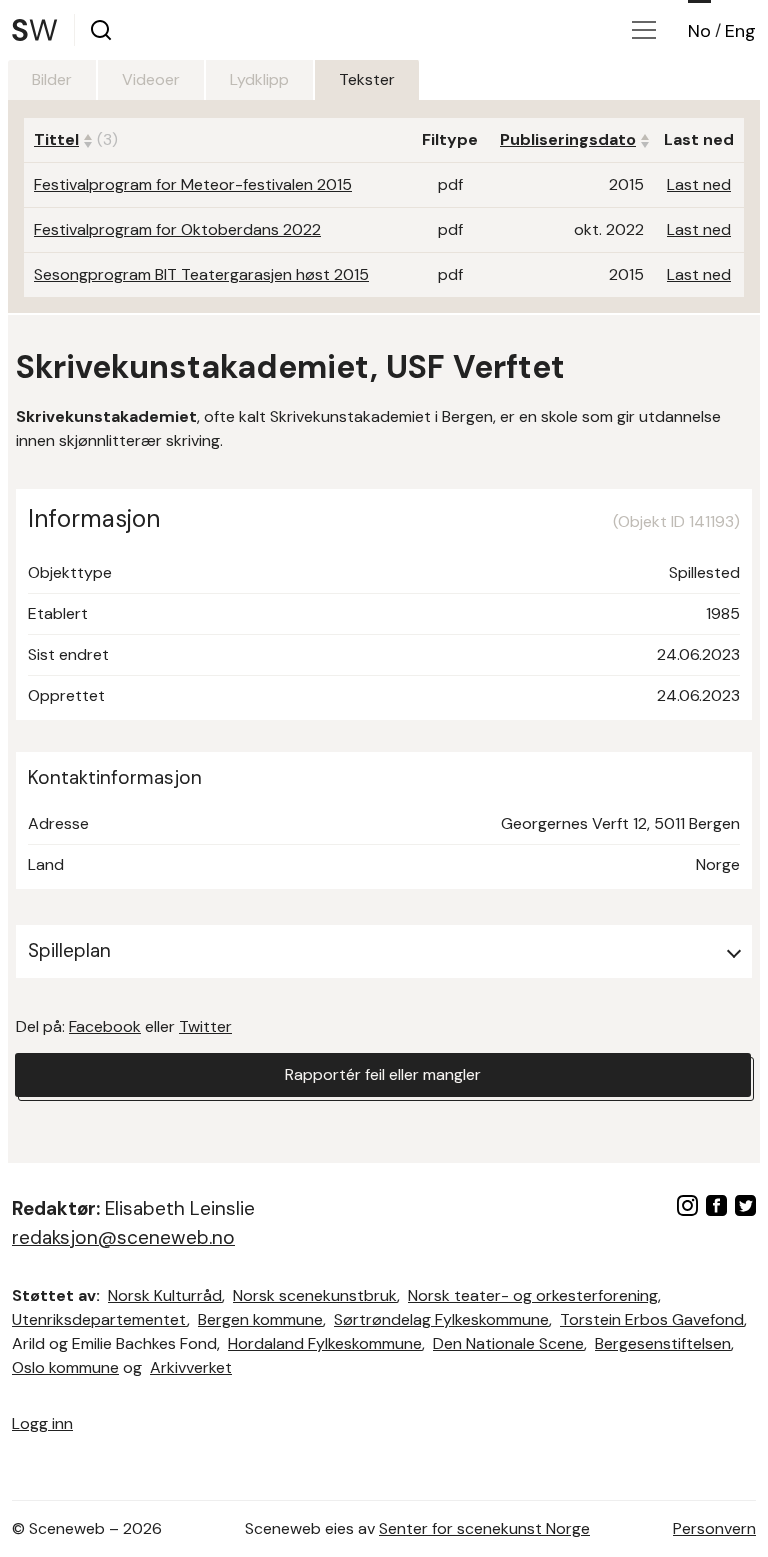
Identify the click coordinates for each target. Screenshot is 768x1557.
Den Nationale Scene (508, 1343)
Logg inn (42, 1423)
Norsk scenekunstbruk (315, 1295)
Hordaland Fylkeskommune (325, 1343)
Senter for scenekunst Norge (484, 1528)
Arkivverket (191, 1367)
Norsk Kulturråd (165, 1295)
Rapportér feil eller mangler (383, 1074)
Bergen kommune (260, 1319)
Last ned (699, 184)
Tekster (367, 79)
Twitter (205, 1026)
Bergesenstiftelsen (663, 1343)
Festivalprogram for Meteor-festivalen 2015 (193, 184)
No (699, 31)
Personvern (714, 1528)
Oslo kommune (65, 1367)
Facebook (105, 1026)
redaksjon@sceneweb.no (123, 1237)
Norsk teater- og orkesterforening (533, 1295)
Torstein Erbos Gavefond (652, 1319)
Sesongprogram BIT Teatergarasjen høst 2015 (201, 274)
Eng (740, 31)
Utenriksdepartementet (99, 1319)
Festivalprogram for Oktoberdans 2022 (177, 229)
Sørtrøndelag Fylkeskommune (441, 1319)
